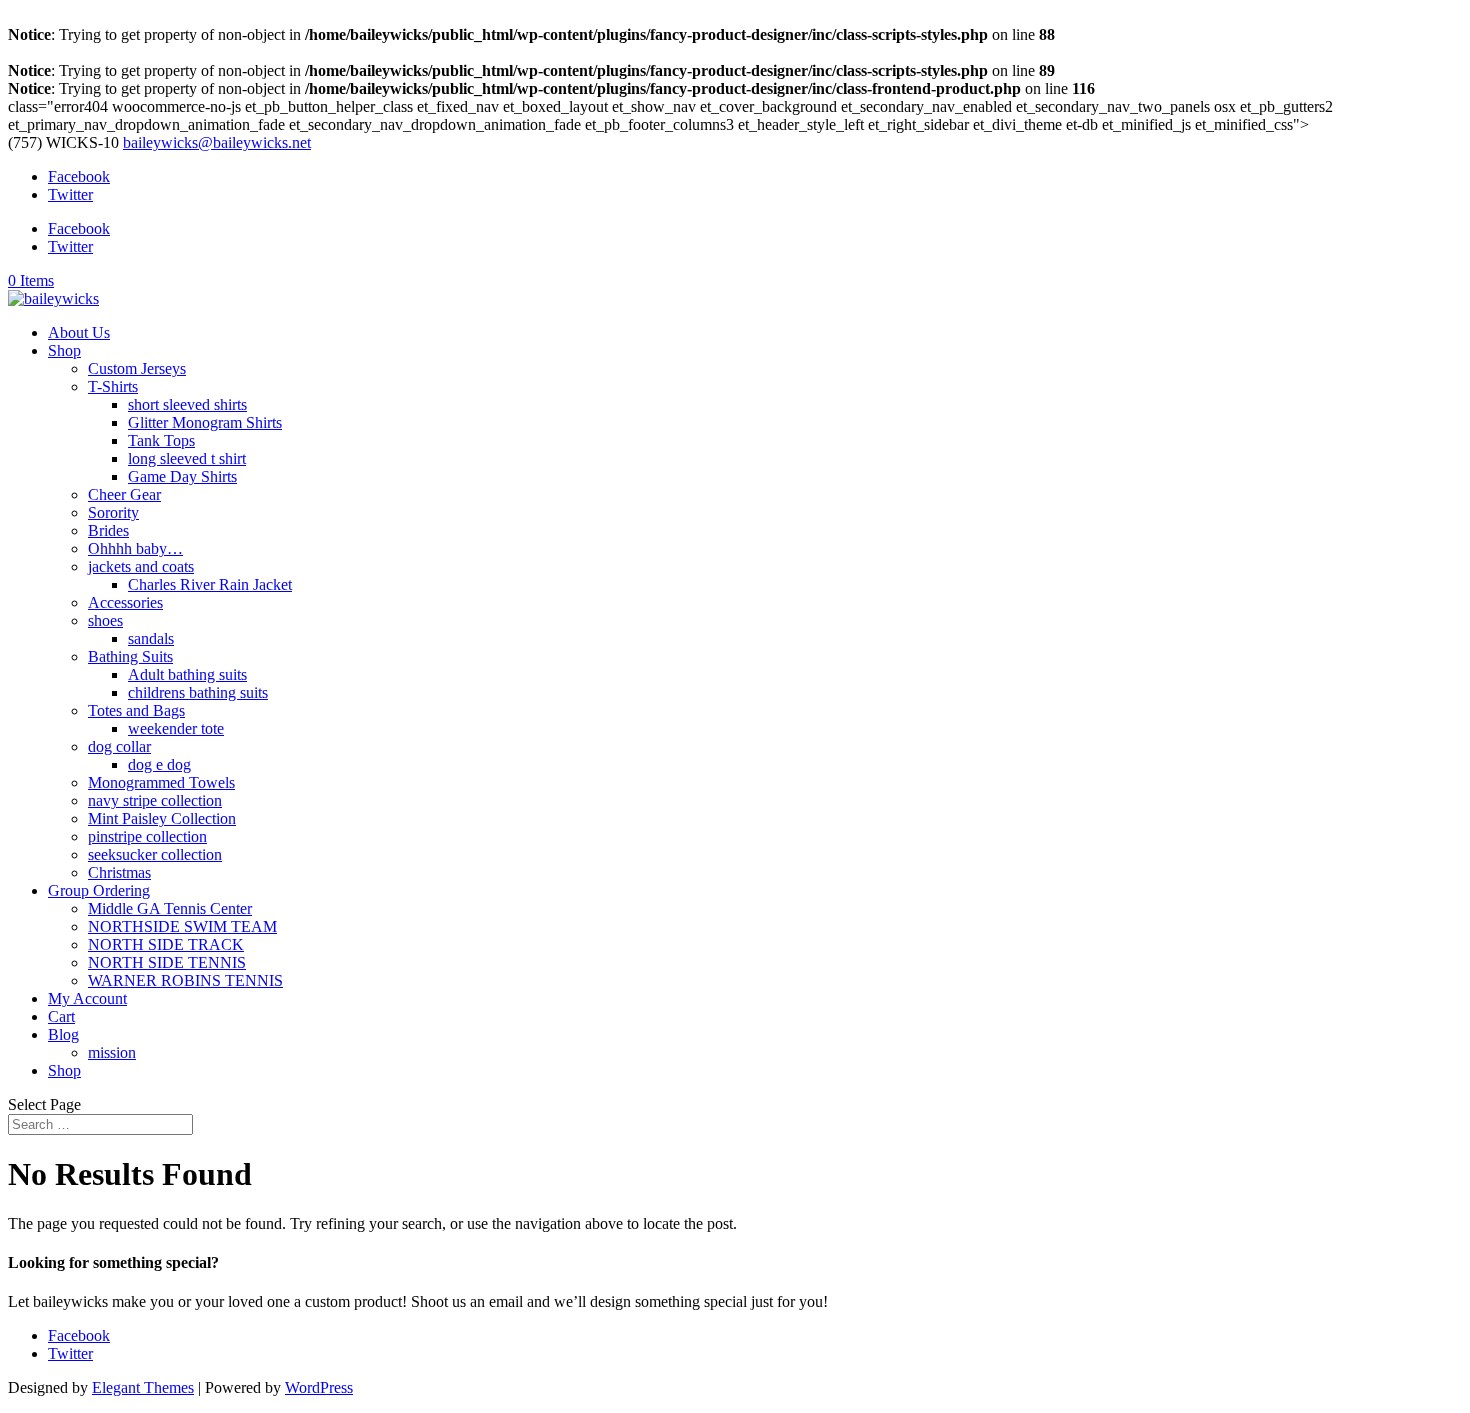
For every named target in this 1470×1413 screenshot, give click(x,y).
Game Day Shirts (182, 476)
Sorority (113, 512)
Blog (63, 1034)
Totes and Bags (136, 710)
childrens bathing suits (198, 692)
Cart (61, 1016)
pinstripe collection (147, 836)
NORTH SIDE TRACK (166, 944)
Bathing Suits (130, 656)
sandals (151, 638)
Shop (64, 350)
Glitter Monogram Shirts (205, 422)
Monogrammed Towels (161, 782)
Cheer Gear (124, 494)
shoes (105, 620)
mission (112, 1052)
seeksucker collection (155, 854)
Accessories (125, 602)
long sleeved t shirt (187, 458)
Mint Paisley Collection (162, 818)
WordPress (319, 1387)
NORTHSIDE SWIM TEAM (182, 926)
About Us (79, 332)
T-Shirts (113, 386)
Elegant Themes (143, 1387)
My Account (87, 998)
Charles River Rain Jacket (210, 584)
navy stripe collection (155, 800)
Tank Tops (161, 440)
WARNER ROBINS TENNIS (185, 980)
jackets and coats (141, 566)
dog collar (119, 746)
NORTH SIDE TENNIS (167, 962)
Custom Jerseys (137, 368)
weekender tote (176, 728)
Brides (108, 530)
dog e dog (159, 764)
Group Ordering (99, 890)
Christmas (119, 872)
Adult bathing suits (187, 674)
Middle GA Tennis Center (170, 908)
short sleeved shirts (187, 404)
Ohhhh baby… (135, 548)
